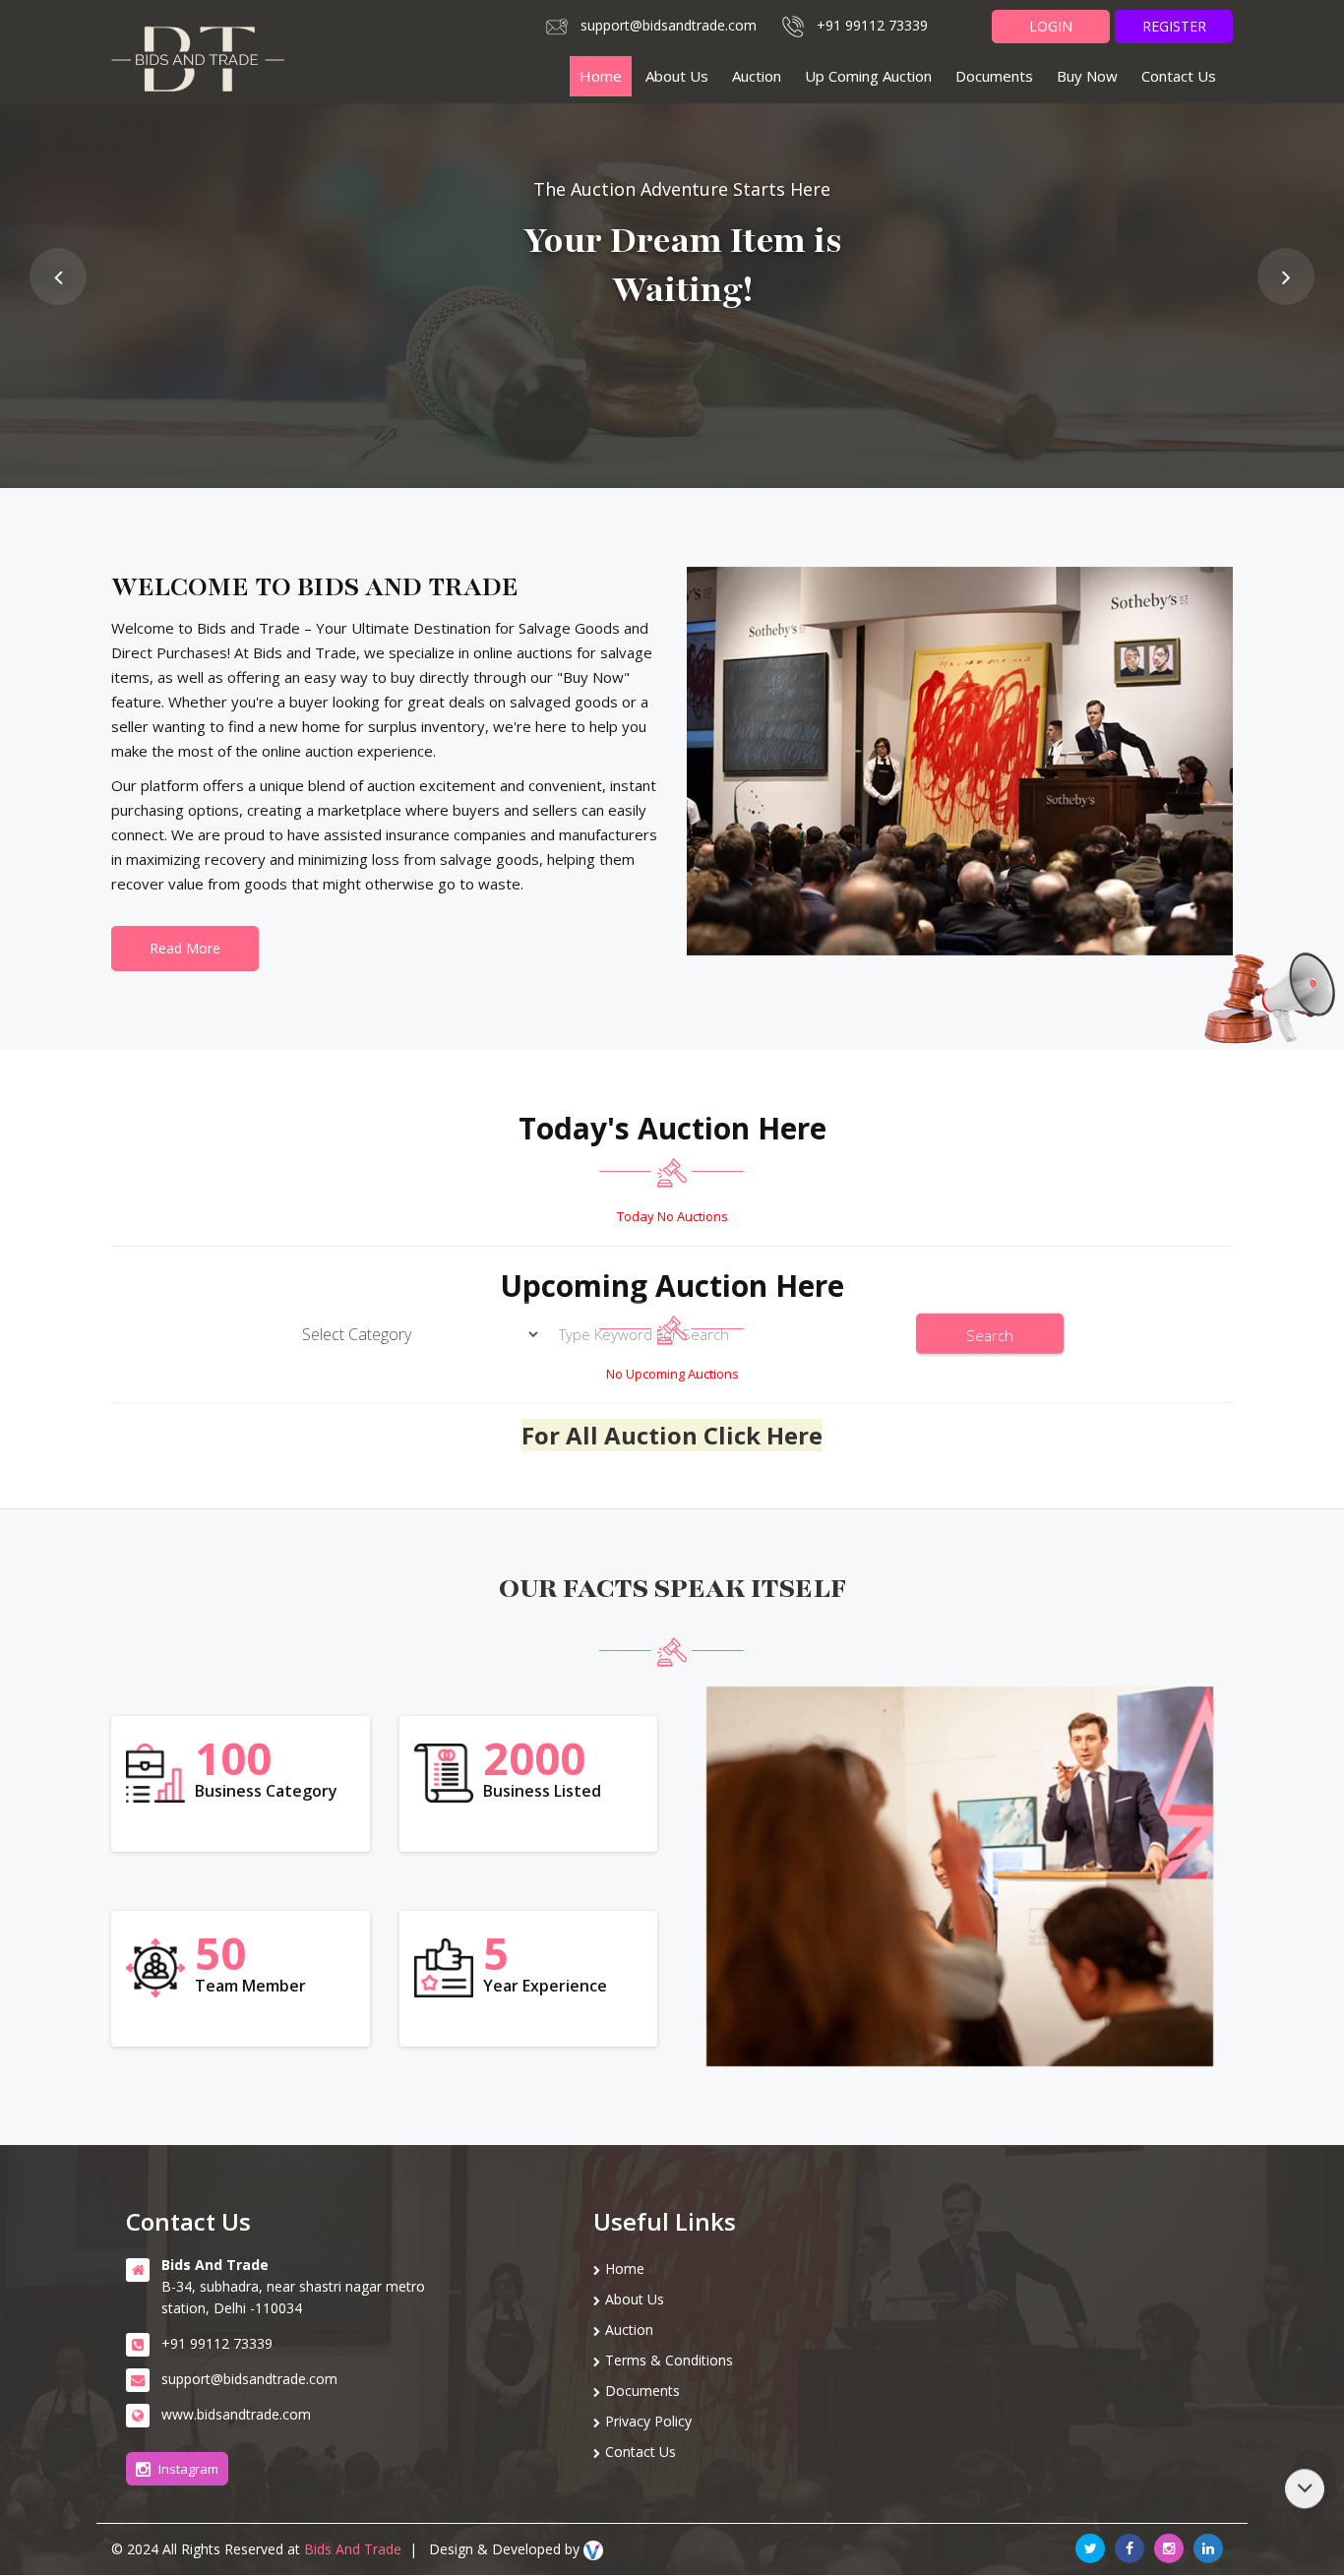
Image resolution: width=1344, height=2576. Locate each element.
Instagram (188, 2469)
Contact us (1179, 76)
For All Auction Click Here (672, 1435)
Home (601, 76)
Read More (185, 948)
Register (1174, 26)
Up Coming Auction (868, 76)
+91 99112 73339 (872, 25)
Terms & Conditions (669, 2360)
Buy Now (1087, 76)
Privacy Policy (648, 2421)
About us (677, 76)
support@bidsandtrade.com (669, 25)
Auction (757, 76)
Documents (994, 76)
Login (1051, 26)
